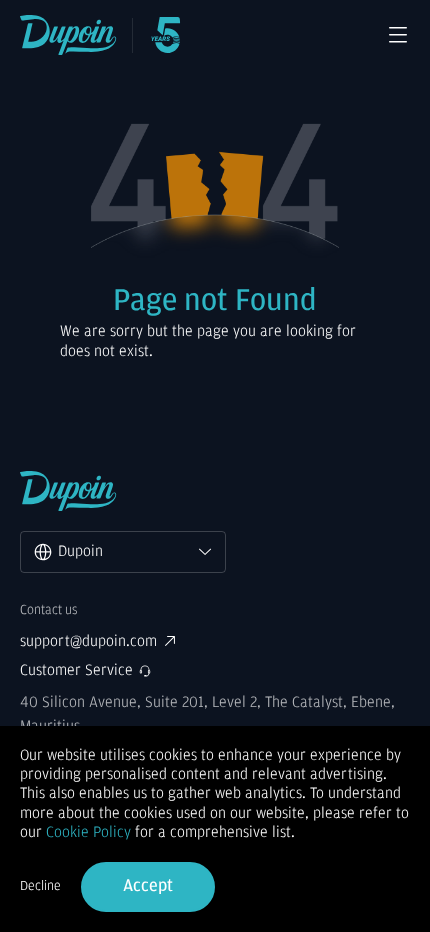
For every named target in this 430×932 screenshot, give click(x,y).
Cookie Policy (88, 832)
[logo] (68, 35)
